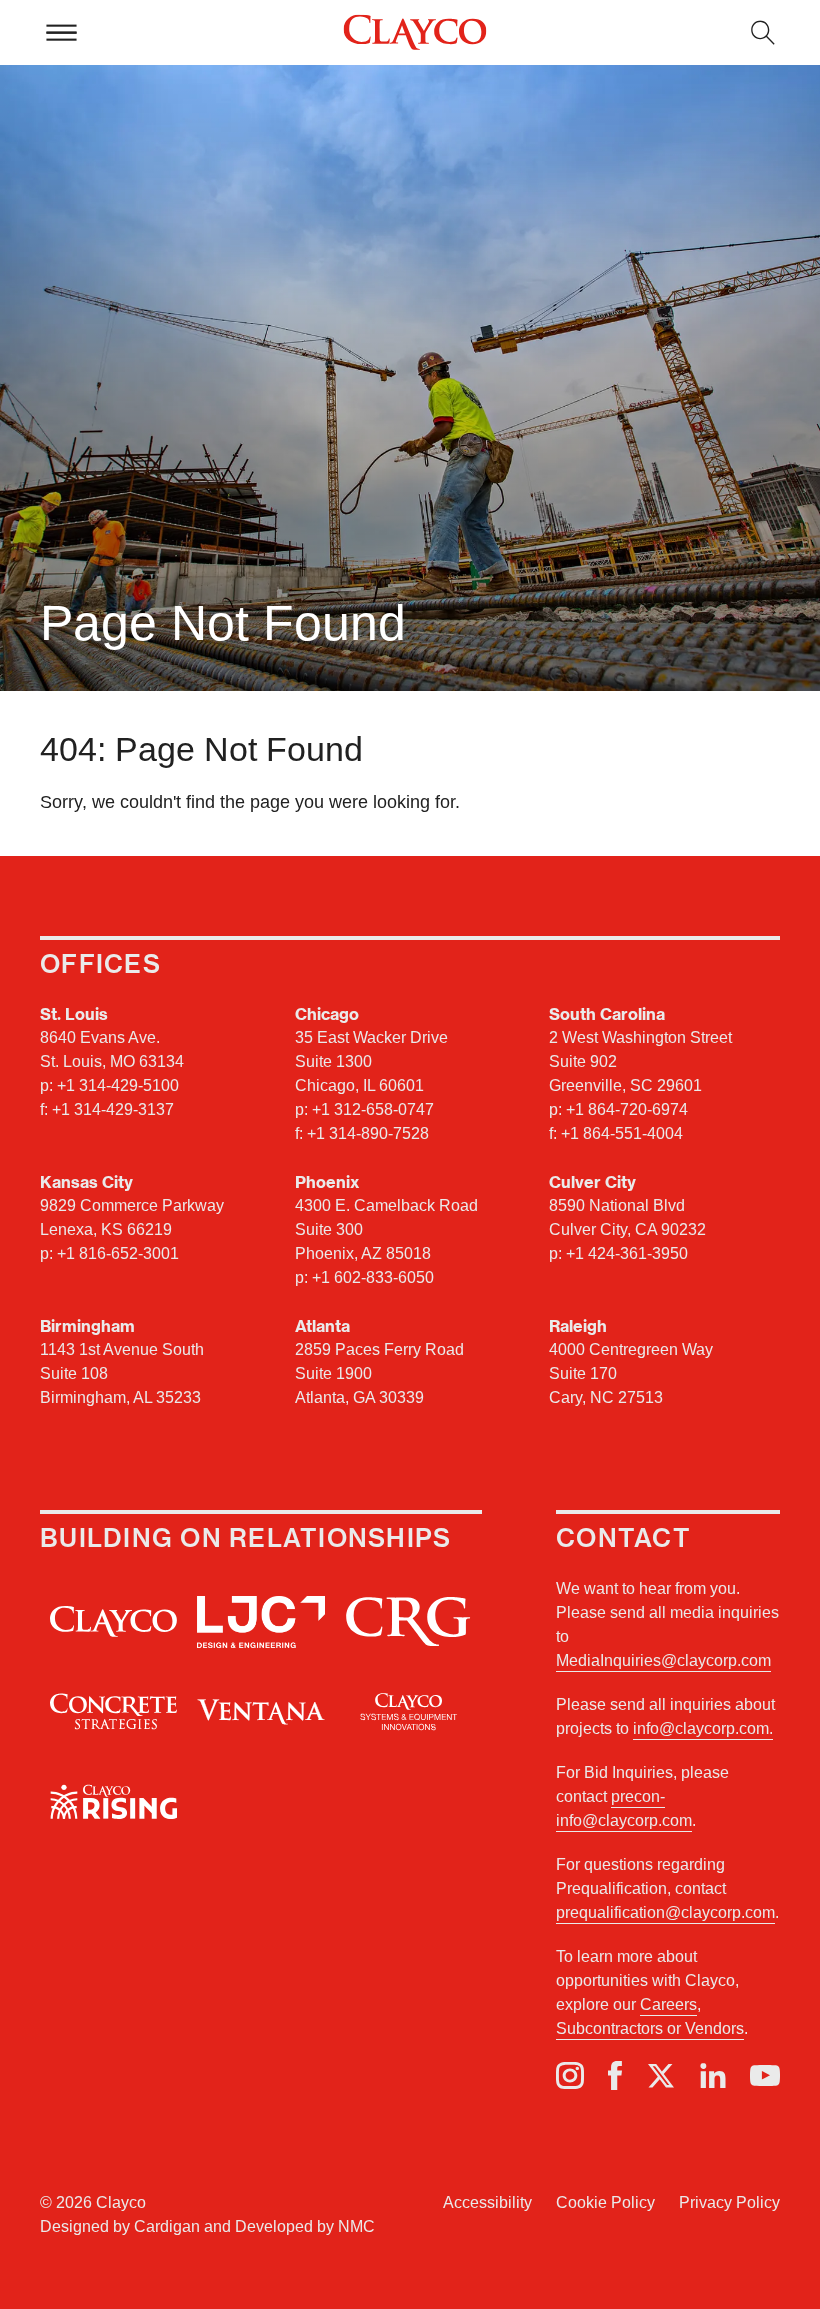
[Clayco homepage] (414, 33)
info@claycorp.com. (703, 1728)
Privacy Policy (729, 2202)
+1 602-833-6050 (373, 1277)
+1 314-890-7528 (368, 1133)
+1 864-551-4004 (622, 1133)
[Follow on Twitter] (661, 2076)
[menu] (61, 32)
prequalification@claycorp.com (665, 1912)
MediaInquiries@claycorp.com (663, 1660)
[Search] (763, 32)
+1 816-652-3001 (118, 1253)
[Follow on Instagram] (570, 2075)
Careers (668, 2004)
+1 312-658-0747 (373, 1109)
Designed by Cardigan (120, 2226)
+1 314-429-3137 (113, 1109)
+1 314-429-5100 (118, 1085)
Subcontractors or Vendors (650, 2028)
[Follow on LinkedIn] (713, 2076)
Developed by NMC (305, 2226)
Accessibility (487, 2202)
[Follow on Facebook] (615, 2075)
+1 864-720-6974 (627, 1109)
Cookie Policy (605, 2202)
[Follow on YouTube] (765, 2076)
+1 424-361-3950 (627, 1253)
